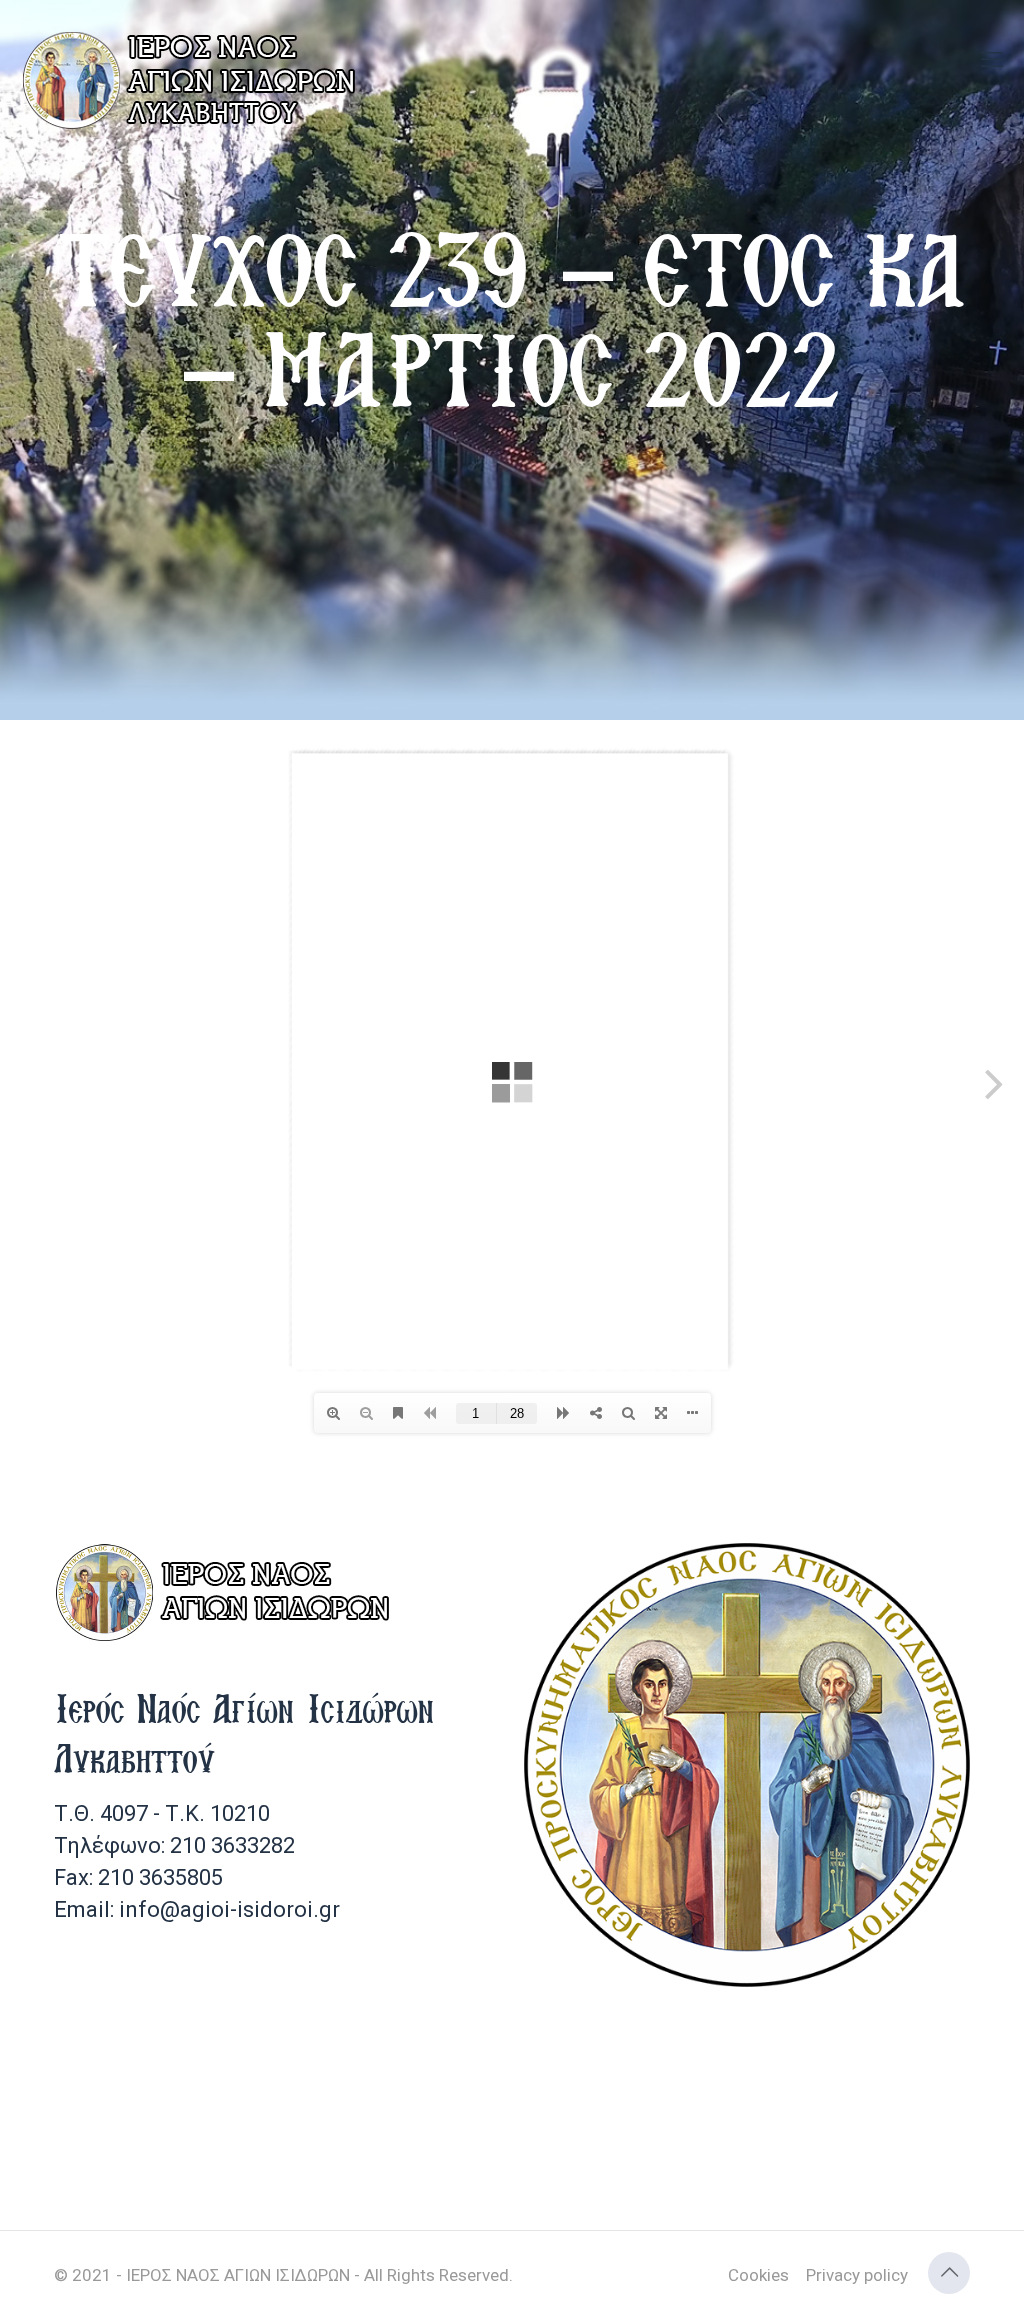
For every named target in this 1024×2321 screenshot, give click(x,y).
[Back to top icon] (949, 2273)
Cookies (758, 2275)
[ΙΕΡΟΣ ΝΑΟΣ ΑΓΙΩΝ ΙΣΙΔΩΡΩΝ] (195, 80)
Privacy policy (857, 2275)
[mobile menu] (992, 60)
